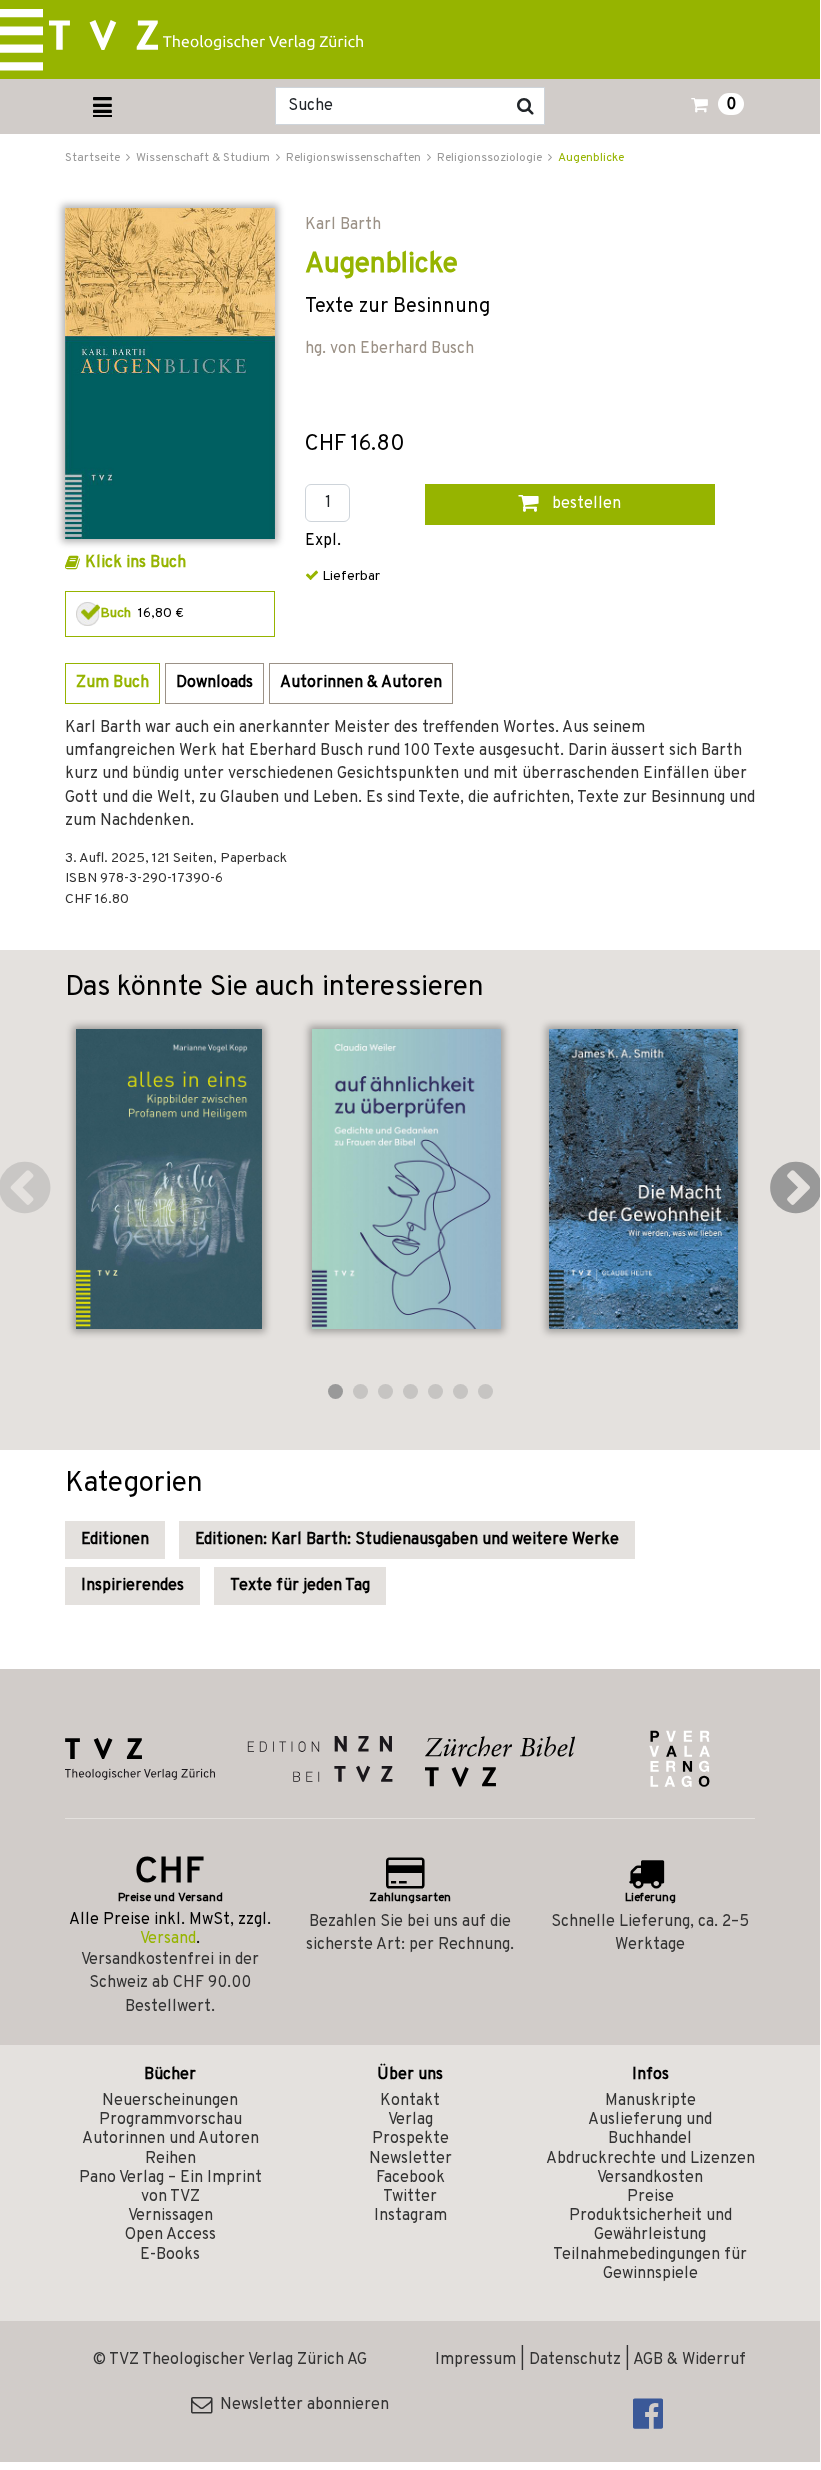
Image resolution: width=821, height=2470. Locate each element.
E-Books (170, 2255)
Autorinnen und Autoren (170, 2139)
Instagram (410, 2216)
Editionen (115, 1540)
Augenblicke (591, 158)
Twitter (410, 2197)
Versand (168, 1939)
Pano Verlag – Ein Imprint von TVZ (170, 2187)
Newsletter (410, 2159)
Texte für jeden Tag (300, 1586)
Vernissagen (170, 2216)
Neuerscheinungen (170, 2101)
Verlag (410, 2120)
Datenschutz (575, 2360)
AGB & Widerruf (689, 2360)
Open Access (170, 2235)
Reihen (170, 2159)
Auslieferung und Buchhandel (650, 2129)
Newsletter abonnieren (300, 2405)
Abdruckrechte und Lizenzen (650, 2159)
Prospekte (410, 2139)
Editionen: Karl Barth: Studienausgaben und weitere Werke (407, 1540)
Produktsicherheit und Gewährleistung (650, 2225)
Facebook (410, 2178)
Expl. (323, 541)
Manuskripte (650, 2101)
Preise (650, 2197)
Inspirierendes (132, 1586)
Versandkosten (650, 2178)
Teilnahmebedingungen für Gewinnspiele (650, 2264)
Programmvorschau (170, 2120)
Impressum (475, 2360)
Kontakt (410, 2101)
